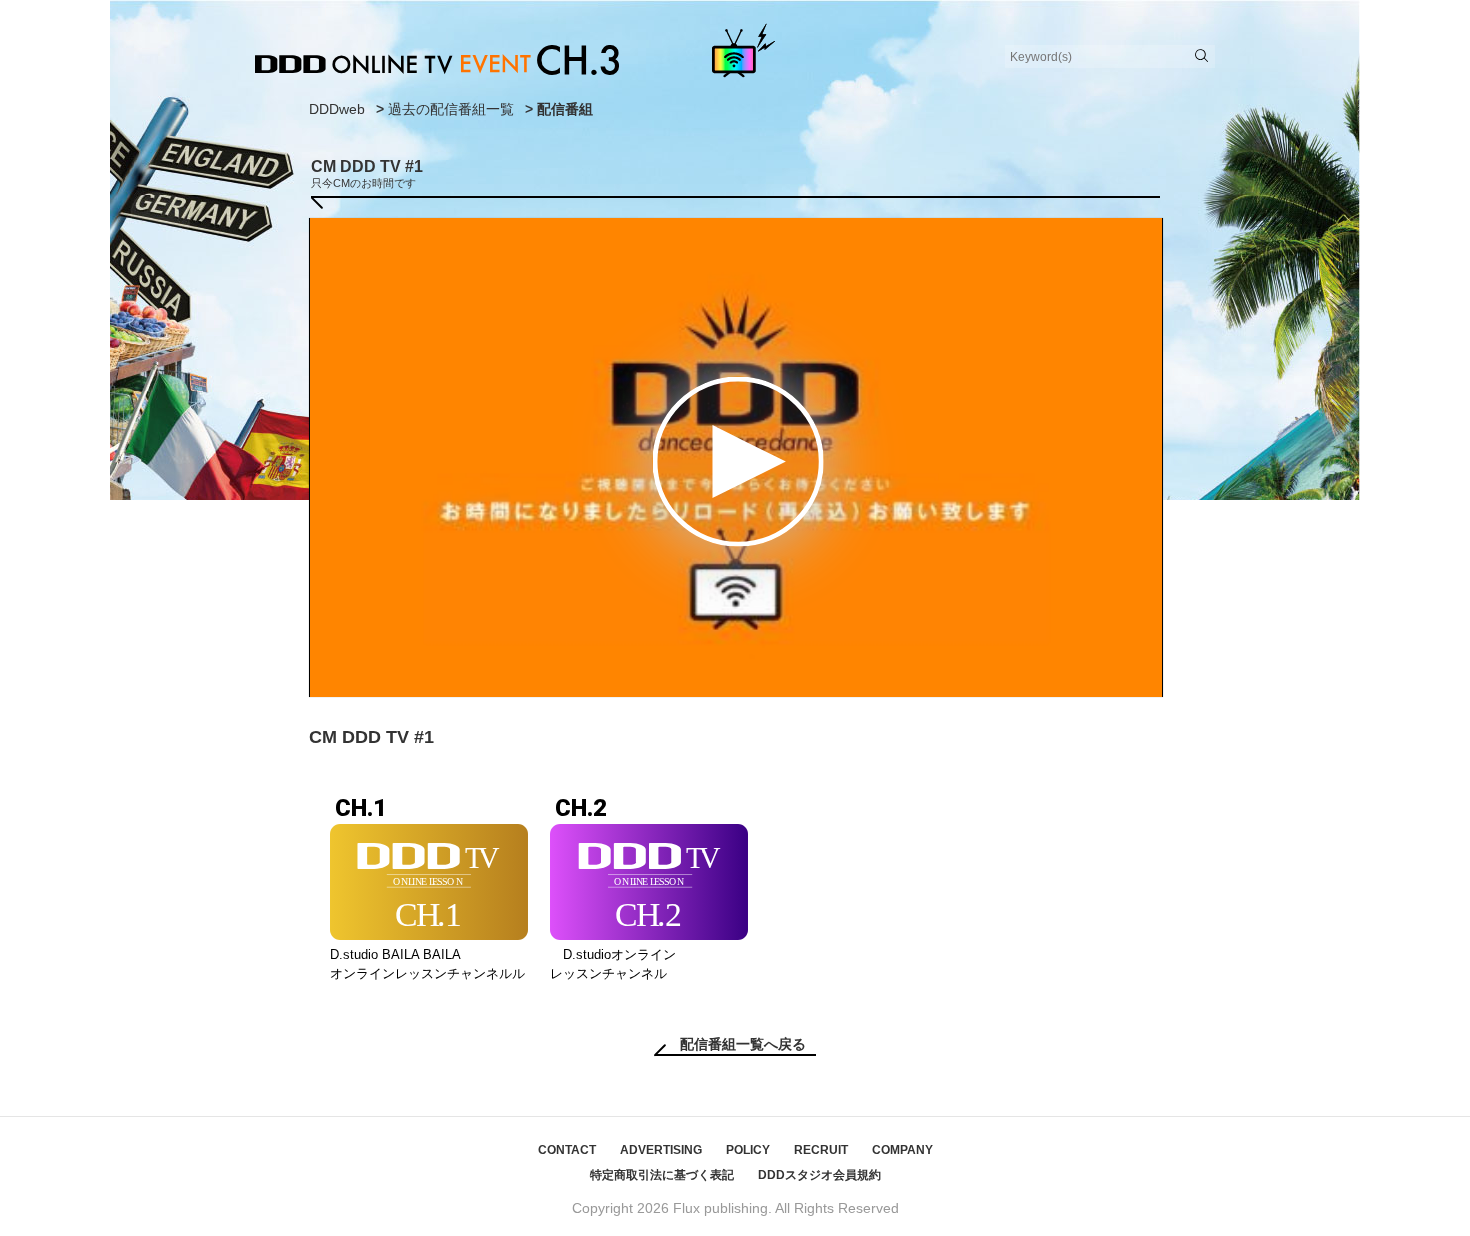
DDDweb (337, 109)
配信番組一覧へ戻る (743, 1044)
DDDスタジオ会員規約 (819, 1175)
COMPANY (902, 1150)
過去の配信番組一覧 (451, 109)
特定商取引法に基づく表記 (662, 1175)
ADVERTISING (661, 1150)
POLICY (748, 1150)
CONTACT (567, 1150)
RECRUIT (821, 1150)
